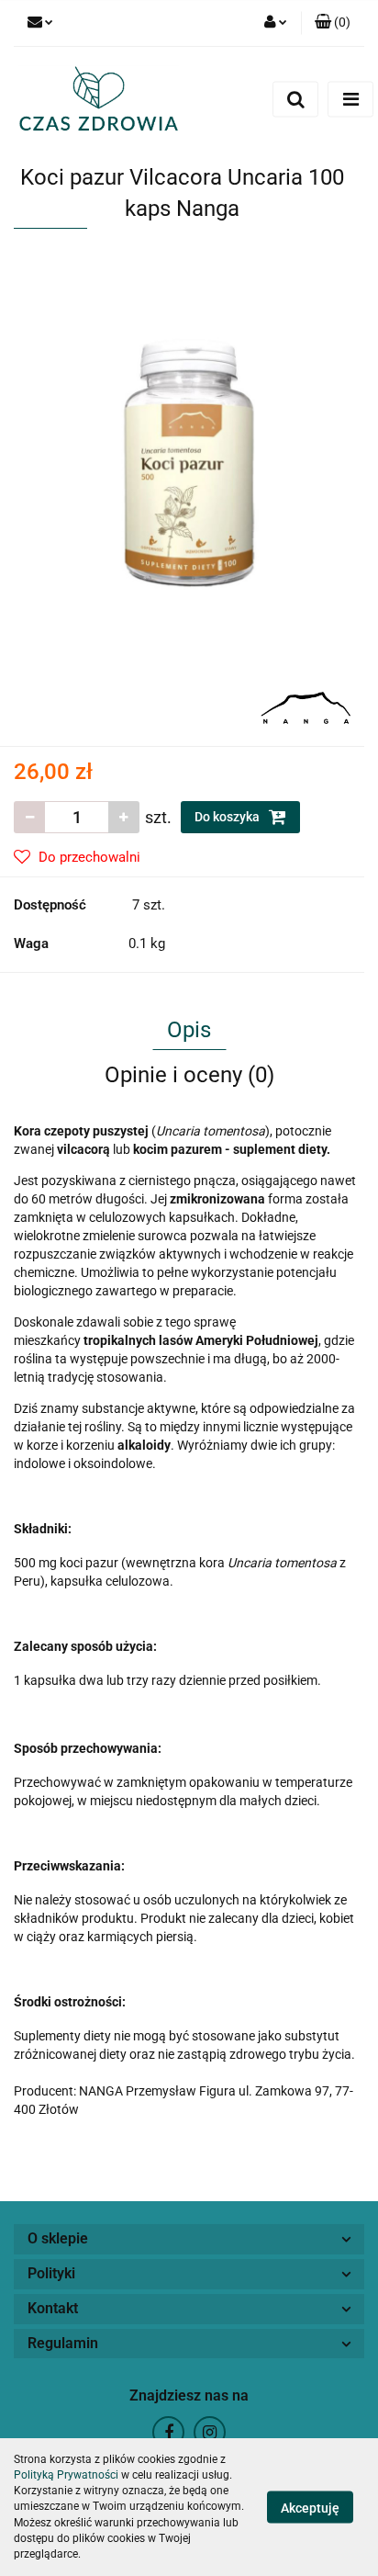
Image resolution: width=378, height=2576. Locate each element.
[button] (333, 23)
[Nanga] (306, 706)
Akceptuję (310, 2508)
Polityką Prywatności (66, 2475)
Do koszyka (228, 817)
